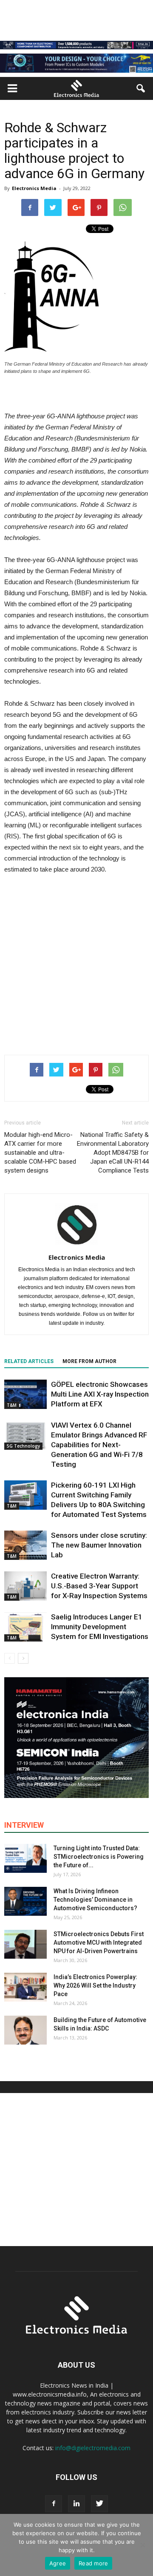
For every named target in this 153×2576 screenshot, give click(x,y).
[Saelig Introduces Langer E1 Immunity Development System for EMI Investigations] (25, 1627)
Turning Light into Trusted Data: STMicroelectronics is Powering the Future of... (99, 1857)
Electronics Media (34, 188)
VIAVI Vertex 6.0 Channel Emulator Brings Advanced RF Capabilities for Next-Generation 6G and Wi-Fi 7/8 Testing (99, 1445)
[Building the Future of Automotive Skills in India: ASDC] (25, 2030)
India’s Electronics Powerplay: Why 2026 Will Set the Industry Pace (95, 1985)
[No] (142, 2545)
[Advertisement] (76, 963)
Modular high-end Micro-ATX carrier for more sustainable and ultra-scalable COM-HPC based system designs (40, 1153)
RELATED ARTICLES (29, 1361)
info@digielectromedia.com (93, 2448)
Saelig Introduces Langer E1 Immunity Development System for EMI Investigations (100, 1627)
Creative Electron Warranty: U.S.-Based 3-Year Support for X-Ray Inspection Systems (99, 1586)
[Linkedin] (76, 2504)
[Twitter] (99, 2504)
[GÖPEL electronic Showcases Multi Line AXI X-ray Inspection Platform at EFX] (25, 1394)
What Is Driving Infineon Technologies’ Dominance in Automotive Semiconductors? (95, 1900)
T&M (12, 1405)
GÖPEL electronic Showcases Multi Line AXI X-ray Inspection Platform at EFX (100, 1394)
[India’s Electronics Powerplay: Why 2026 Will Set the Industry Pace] (25, 1987)
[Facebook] (54, 2504)
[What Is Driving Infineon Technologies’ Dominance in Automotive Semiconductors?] (25, 1901)
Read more (93, 2563)
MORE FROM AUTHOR (89, 1361)
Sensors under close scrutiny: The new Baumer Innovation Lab (99, 1545)
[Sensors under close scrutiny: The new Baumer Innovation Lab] (25, 1545)
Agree (58, 2563)
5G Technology (23, 1446)
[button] (141, 88)
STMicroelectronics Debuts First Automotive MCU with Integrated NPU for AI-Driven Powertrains (99, 1943)
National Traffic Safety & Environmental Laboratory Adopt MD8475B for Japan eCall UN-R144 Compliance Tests (113, 1153)
